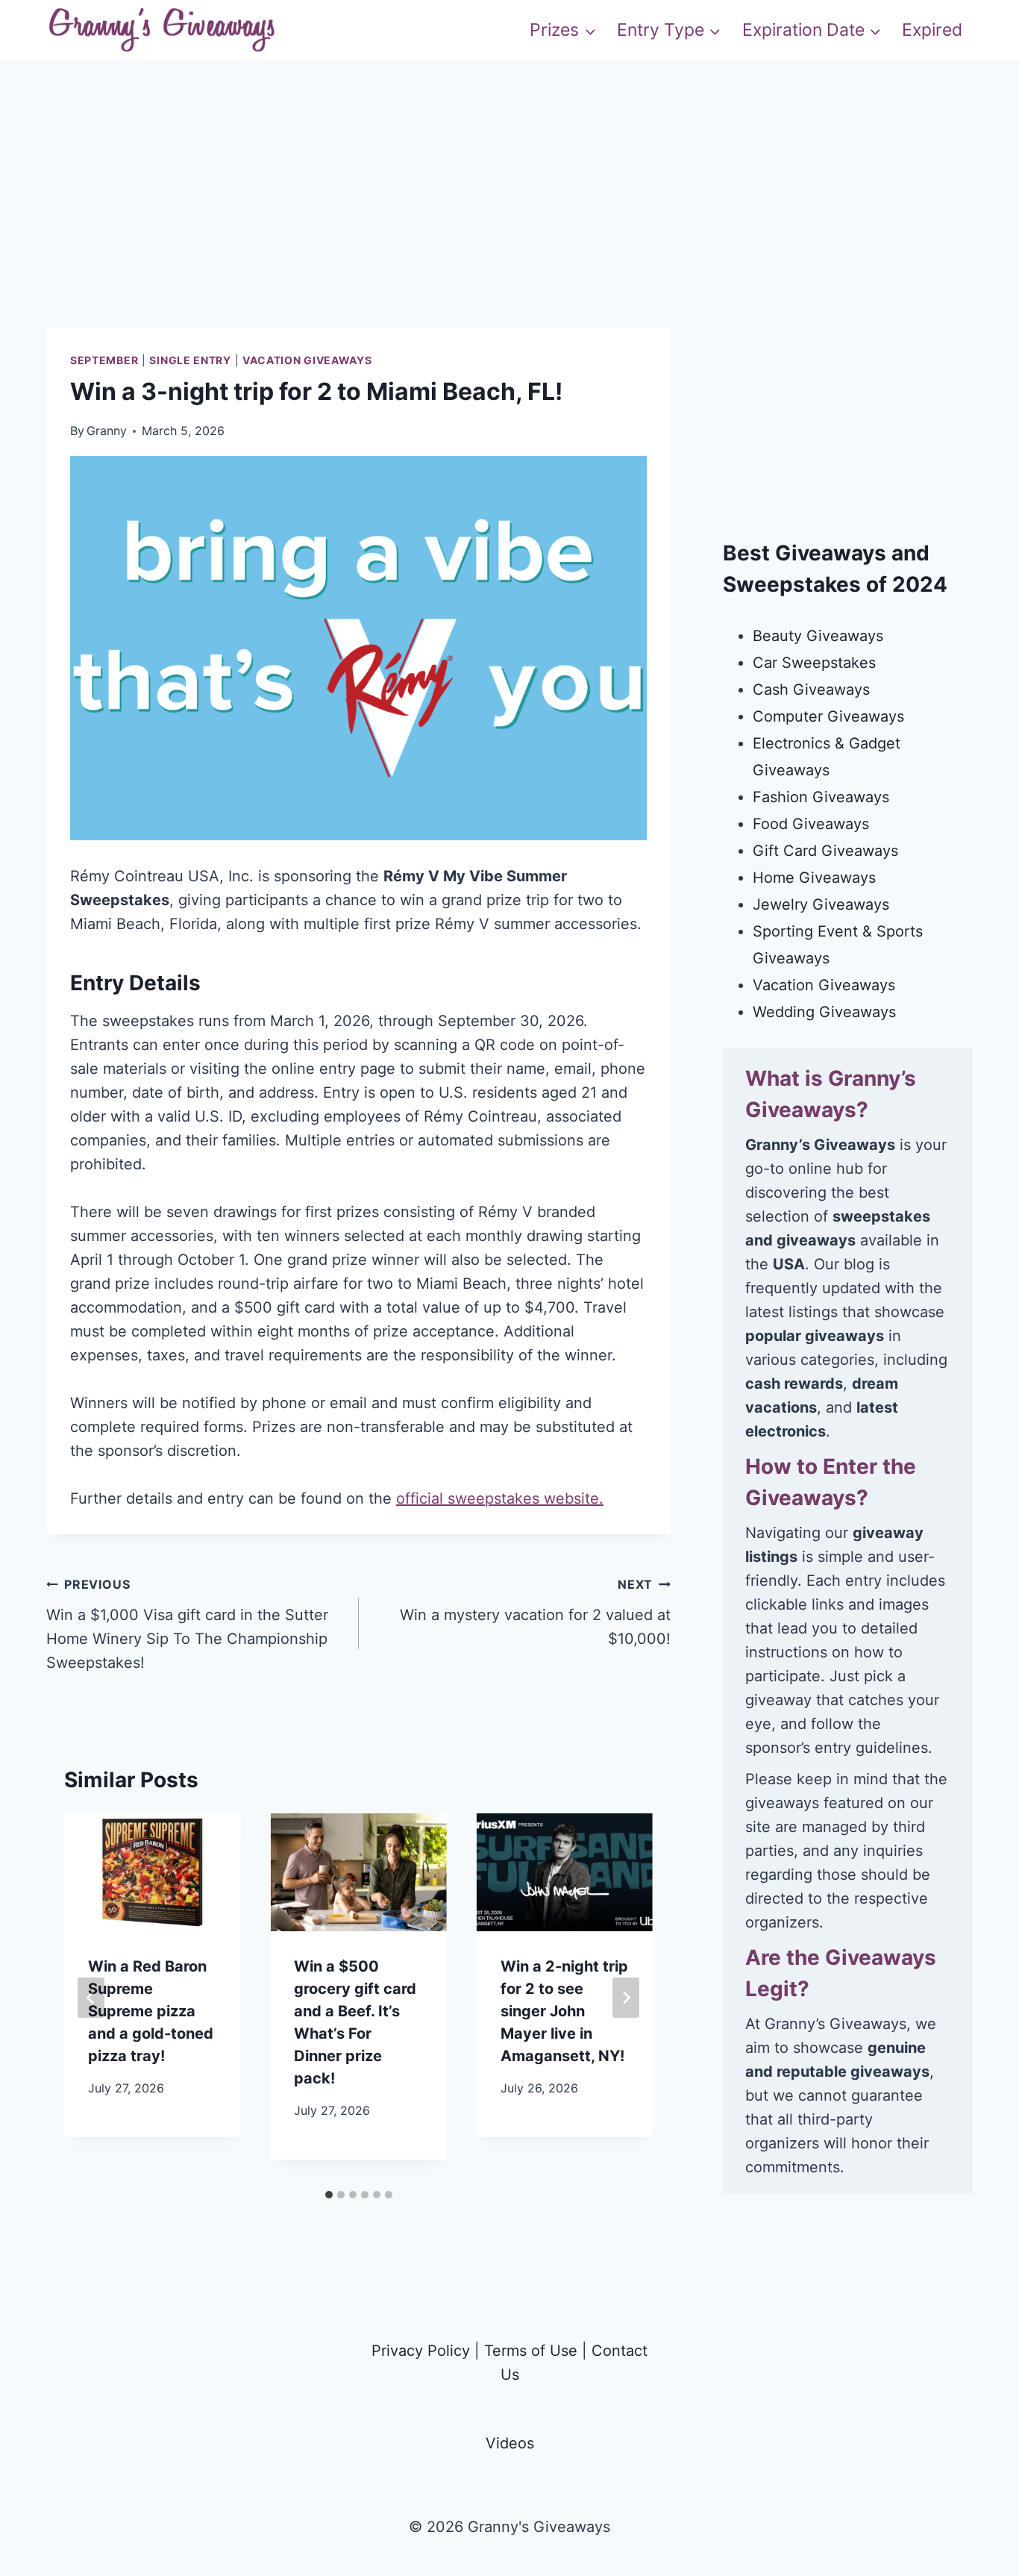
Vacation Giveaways (307, 360)
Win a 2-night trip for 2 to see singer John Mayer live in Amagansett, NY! (564, 2011)
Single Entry (190, 360)
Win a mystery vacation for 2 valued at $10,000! (535, 1612)
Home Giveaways (814, 878)
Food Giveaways (811, 824)
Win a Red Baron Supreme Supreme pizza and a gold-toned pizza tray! (151, 2011)
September (104, 360)
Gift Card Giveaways (825, 851)
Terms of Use (531, 2351)
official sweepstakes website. (500, 1498)
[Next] (626, 1998)
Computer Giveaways (828, 716)
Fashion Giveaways (821, 797)
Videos (510, 2443)
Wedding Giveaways (824, 1012)
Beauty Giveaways (818, 636)
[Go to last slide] (91, 1998)
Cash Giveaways (811, 690)
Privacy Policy (421, 2351)
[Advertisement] (509, 224)
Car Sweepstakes (814, 663)
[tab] (329, 2195)
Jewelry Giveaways (821, 904)
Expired (932, 30)
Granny (107, 431)
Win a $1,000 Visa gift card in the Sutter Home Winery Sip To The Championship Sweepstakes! (187, 1624)
